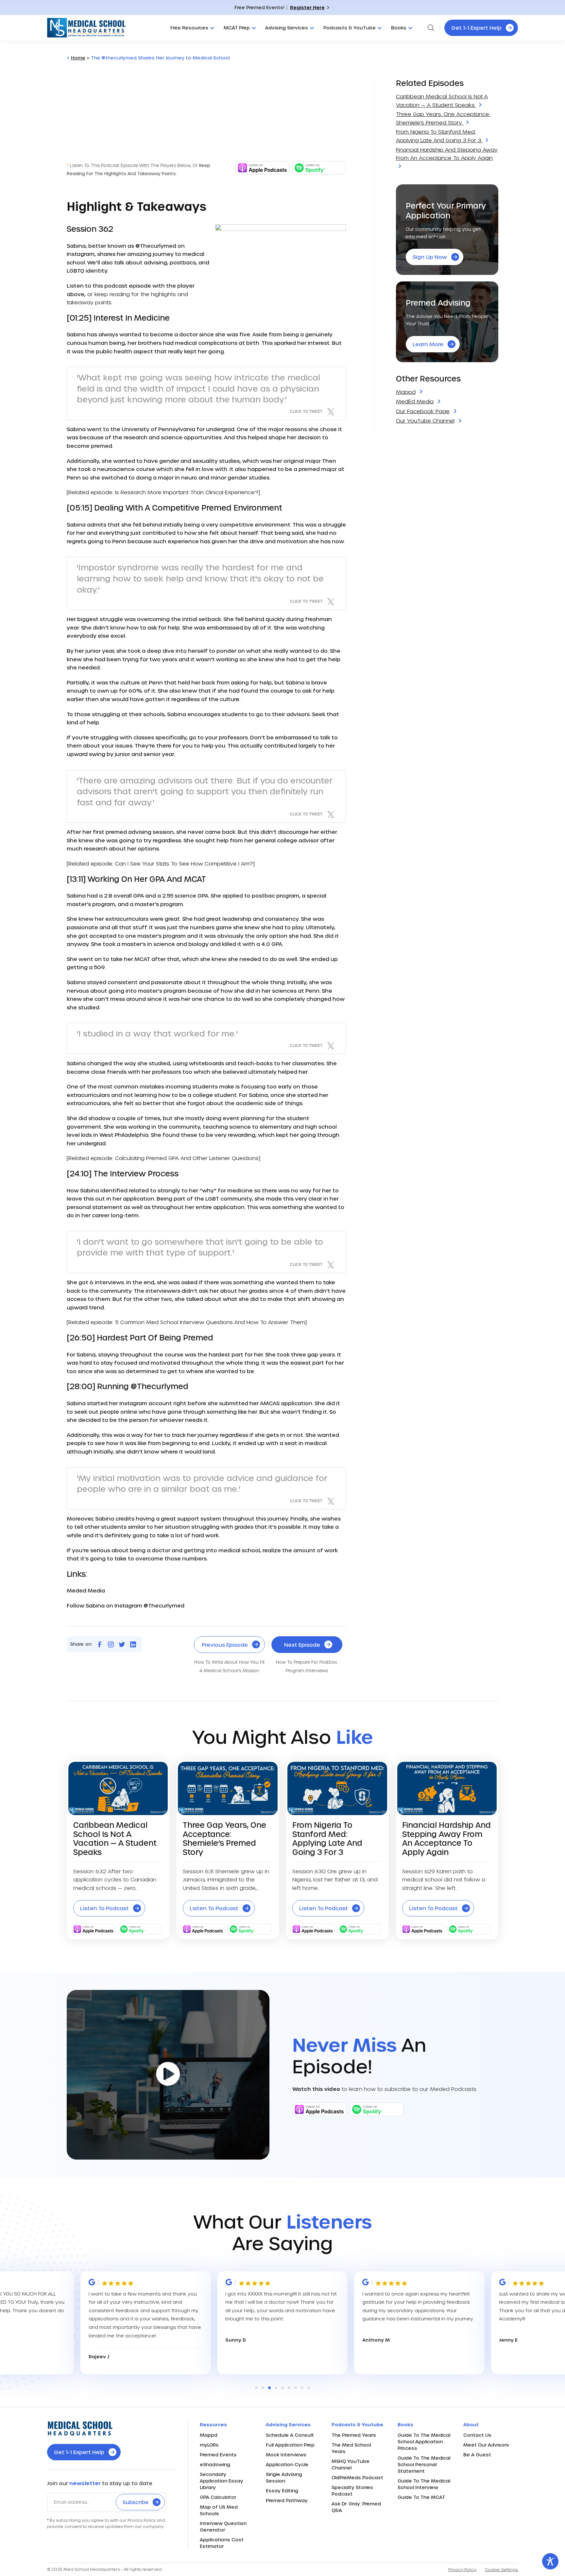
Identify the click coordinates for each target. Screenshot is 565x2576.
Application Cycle (287, 2464)
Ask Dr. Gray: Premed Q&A (356, 2507)
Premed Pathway (287, 2500)
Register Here (307, 7)
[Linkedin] (133, 1644)
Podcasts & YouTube (350, 28)
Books (399, 28)
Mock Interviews (286, 2455)
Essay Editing (282, 2491)
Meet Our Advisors (486, 2445)
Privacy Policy (462, 2569)
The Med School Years (351, 2448)
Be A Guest (477, 2455)
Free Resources (189, 28)
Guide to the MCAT (421, 2497)
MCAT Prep (237, 28)
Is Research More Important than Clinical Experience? (187, 492)
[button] (256, 2388)
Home (78, 58)
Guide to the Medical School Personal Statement (424, 2464)
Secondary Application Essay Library (222, 2481)
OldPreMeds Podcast (357, 2477)
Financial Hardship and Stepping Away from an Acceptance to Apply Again (447, 154)
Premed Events (218, 2455)
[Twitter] (122, 1644)
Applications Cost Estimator (222, 2543)
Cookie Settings (501, 2569)
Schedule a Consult (290, 2435)
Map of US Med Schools (219, 2510)
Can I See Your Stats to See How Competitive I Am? (184, 863)
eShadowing (215, 2464)
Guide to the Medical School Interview (424, 2484)
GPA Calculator (218, 2497)
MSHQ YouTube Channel (351, 2464)
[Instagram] (111, 1644)
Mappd (209, 2435)
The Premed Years (354, 2435)
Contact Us (477, 2435)
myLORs (209, 2445)
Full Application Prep (290, 2445)
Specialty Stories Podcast (352, 2491)
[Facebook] (100, 1644)
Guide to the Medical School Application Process (424, 2441)
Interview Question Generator (223, 2526)
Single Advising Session (284, 2477)
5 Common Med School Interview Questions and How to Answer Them (210, 1322)
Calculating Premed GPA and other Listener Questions (187, 1158)
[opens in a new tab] (262, 172)
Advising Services (287, 28)
